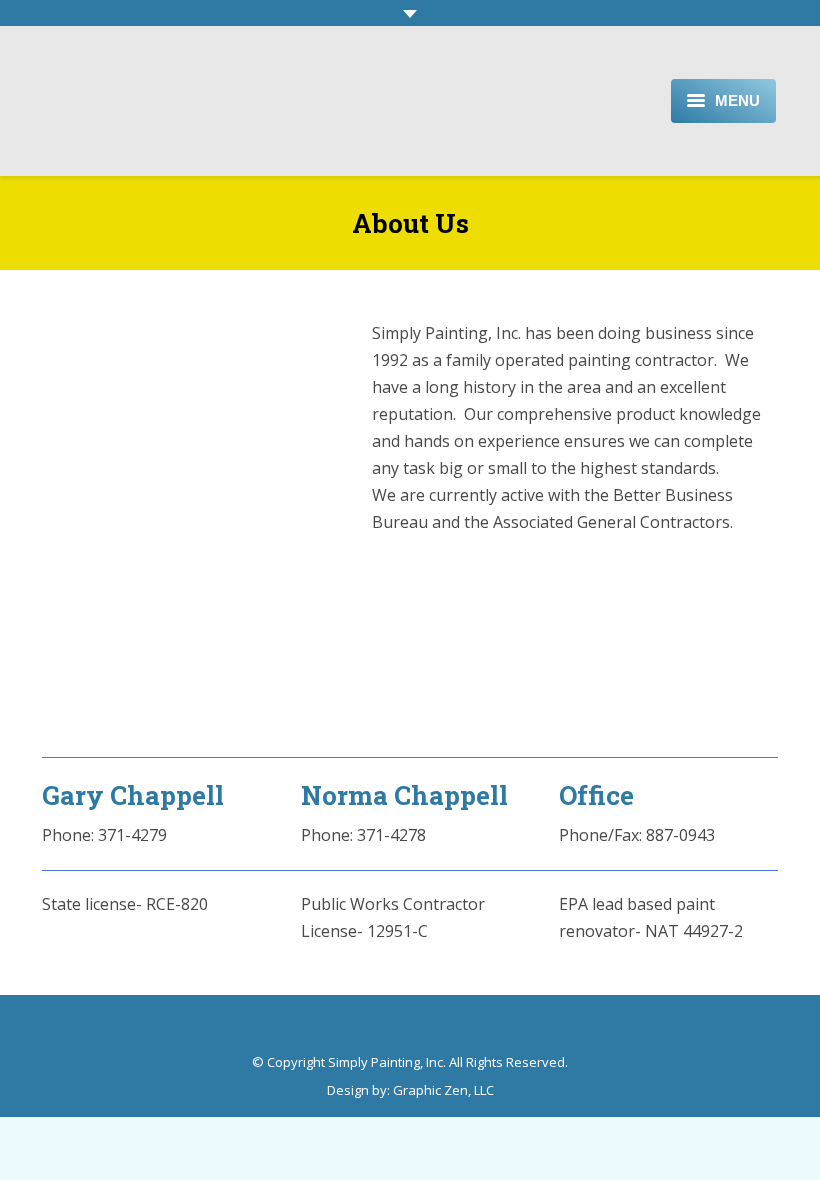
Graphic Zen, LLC (443, 1090)
